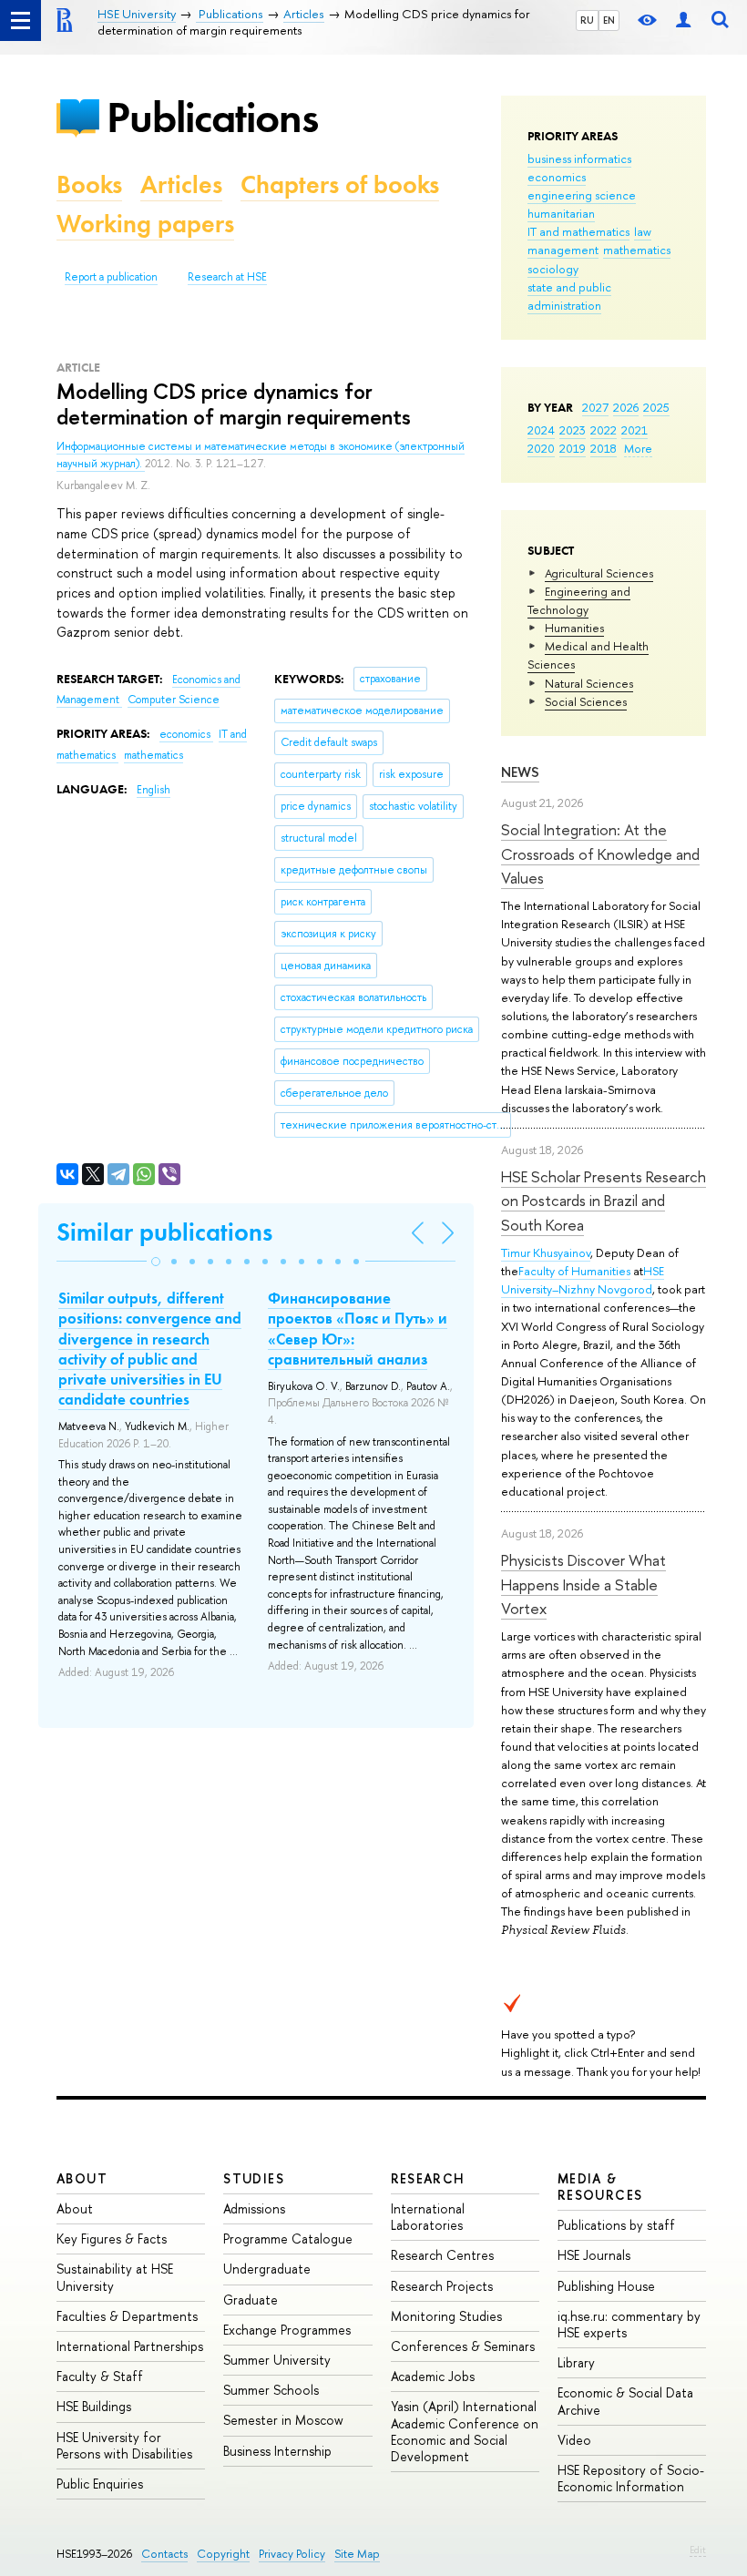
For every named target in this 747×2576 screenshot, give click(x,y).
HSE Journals (594, 2255)
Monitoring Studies (446, 2316)
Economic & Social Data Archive (625, 2401)
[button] (156, 1262)
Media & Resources (600, 2187)
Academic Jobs (433, 2376)
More (638, 448)
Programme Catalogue (288, 2239)
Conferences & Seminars (463, 2346)
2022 (604, 430)
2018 (604, 448)
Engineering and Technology (579, 600)
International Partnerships (130, 2346)
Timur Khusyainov (546, 1252)
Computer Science (174, 700)
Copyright (223, 2554)
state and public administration (569, 296)
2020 (541, 448)
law (643, 231)
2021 (634, 430)
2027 (595, 407)
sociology (553, 269)
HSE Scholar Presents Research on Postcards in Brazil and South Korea (604, 1201)
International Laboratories (428, 2217)
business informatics (579, 158)
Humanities (574, 628)
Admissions (254, 2208)
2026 (626, 407)
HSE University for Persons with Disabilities (124, 2445)
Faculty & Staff (100, 2376)
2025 (656, 407)
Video (574, 2440)
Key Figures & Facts (112, 2239)
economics (557, 177)
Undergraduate (267, 2269)
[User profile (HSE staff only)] (683, 20)
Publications (212, 117)
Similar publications (164, 1232)
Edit (698, 2550)
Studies (254, 2178)
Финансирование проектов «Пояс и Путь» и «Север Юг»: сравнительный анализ (358, 1328)
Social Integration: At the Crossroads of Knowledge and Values (600, 854)
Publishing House (606, 2286)
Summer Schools (271, 2390)
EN (609, 20)
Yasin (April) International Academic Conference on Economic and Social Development (465, 2431)
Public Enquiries (100, 2484)
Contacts (164, 2554)
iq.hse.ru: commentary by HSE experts (629, 2324)
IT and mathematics (578, 231)
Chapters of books (340, 184)
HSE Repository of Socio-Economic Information (631, 2478)
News (520, 772)
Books (89, 184)
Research (428, 2178)
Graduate (251, 2300)
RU (587, 20)
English (153, 790)
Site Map (357, 2554)
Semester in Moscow (283, 2420)
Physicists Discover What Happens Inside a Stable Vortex (583, 1584)
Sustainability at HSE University (115, 2277)
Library (576, 2362)
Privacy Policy (292, 2554)
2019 (573, 448)
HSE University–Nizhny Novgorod (583, 1280)
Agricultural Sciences (599, 573)
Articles (181, 184)
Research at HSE (227, 277)
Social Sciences (586, 701)
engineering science (582, 195)
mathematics (637, 250)
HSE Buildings (94, 2406)
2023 (573, 430)
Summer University (277, 2360)
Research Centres (442, 2255)
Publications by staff (616, 2225)
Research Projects (442, 2286)
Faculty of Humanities (574, 1271)
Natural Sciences (589, 683)
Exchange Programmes (287, 2330)
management (563, 250)
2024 (541, 430)
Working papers (145, 224)
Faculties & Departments (127, 2316)
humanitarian (561, 213)
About (82, 2178)
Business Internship (277, 2451)
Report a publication (111, 277)
